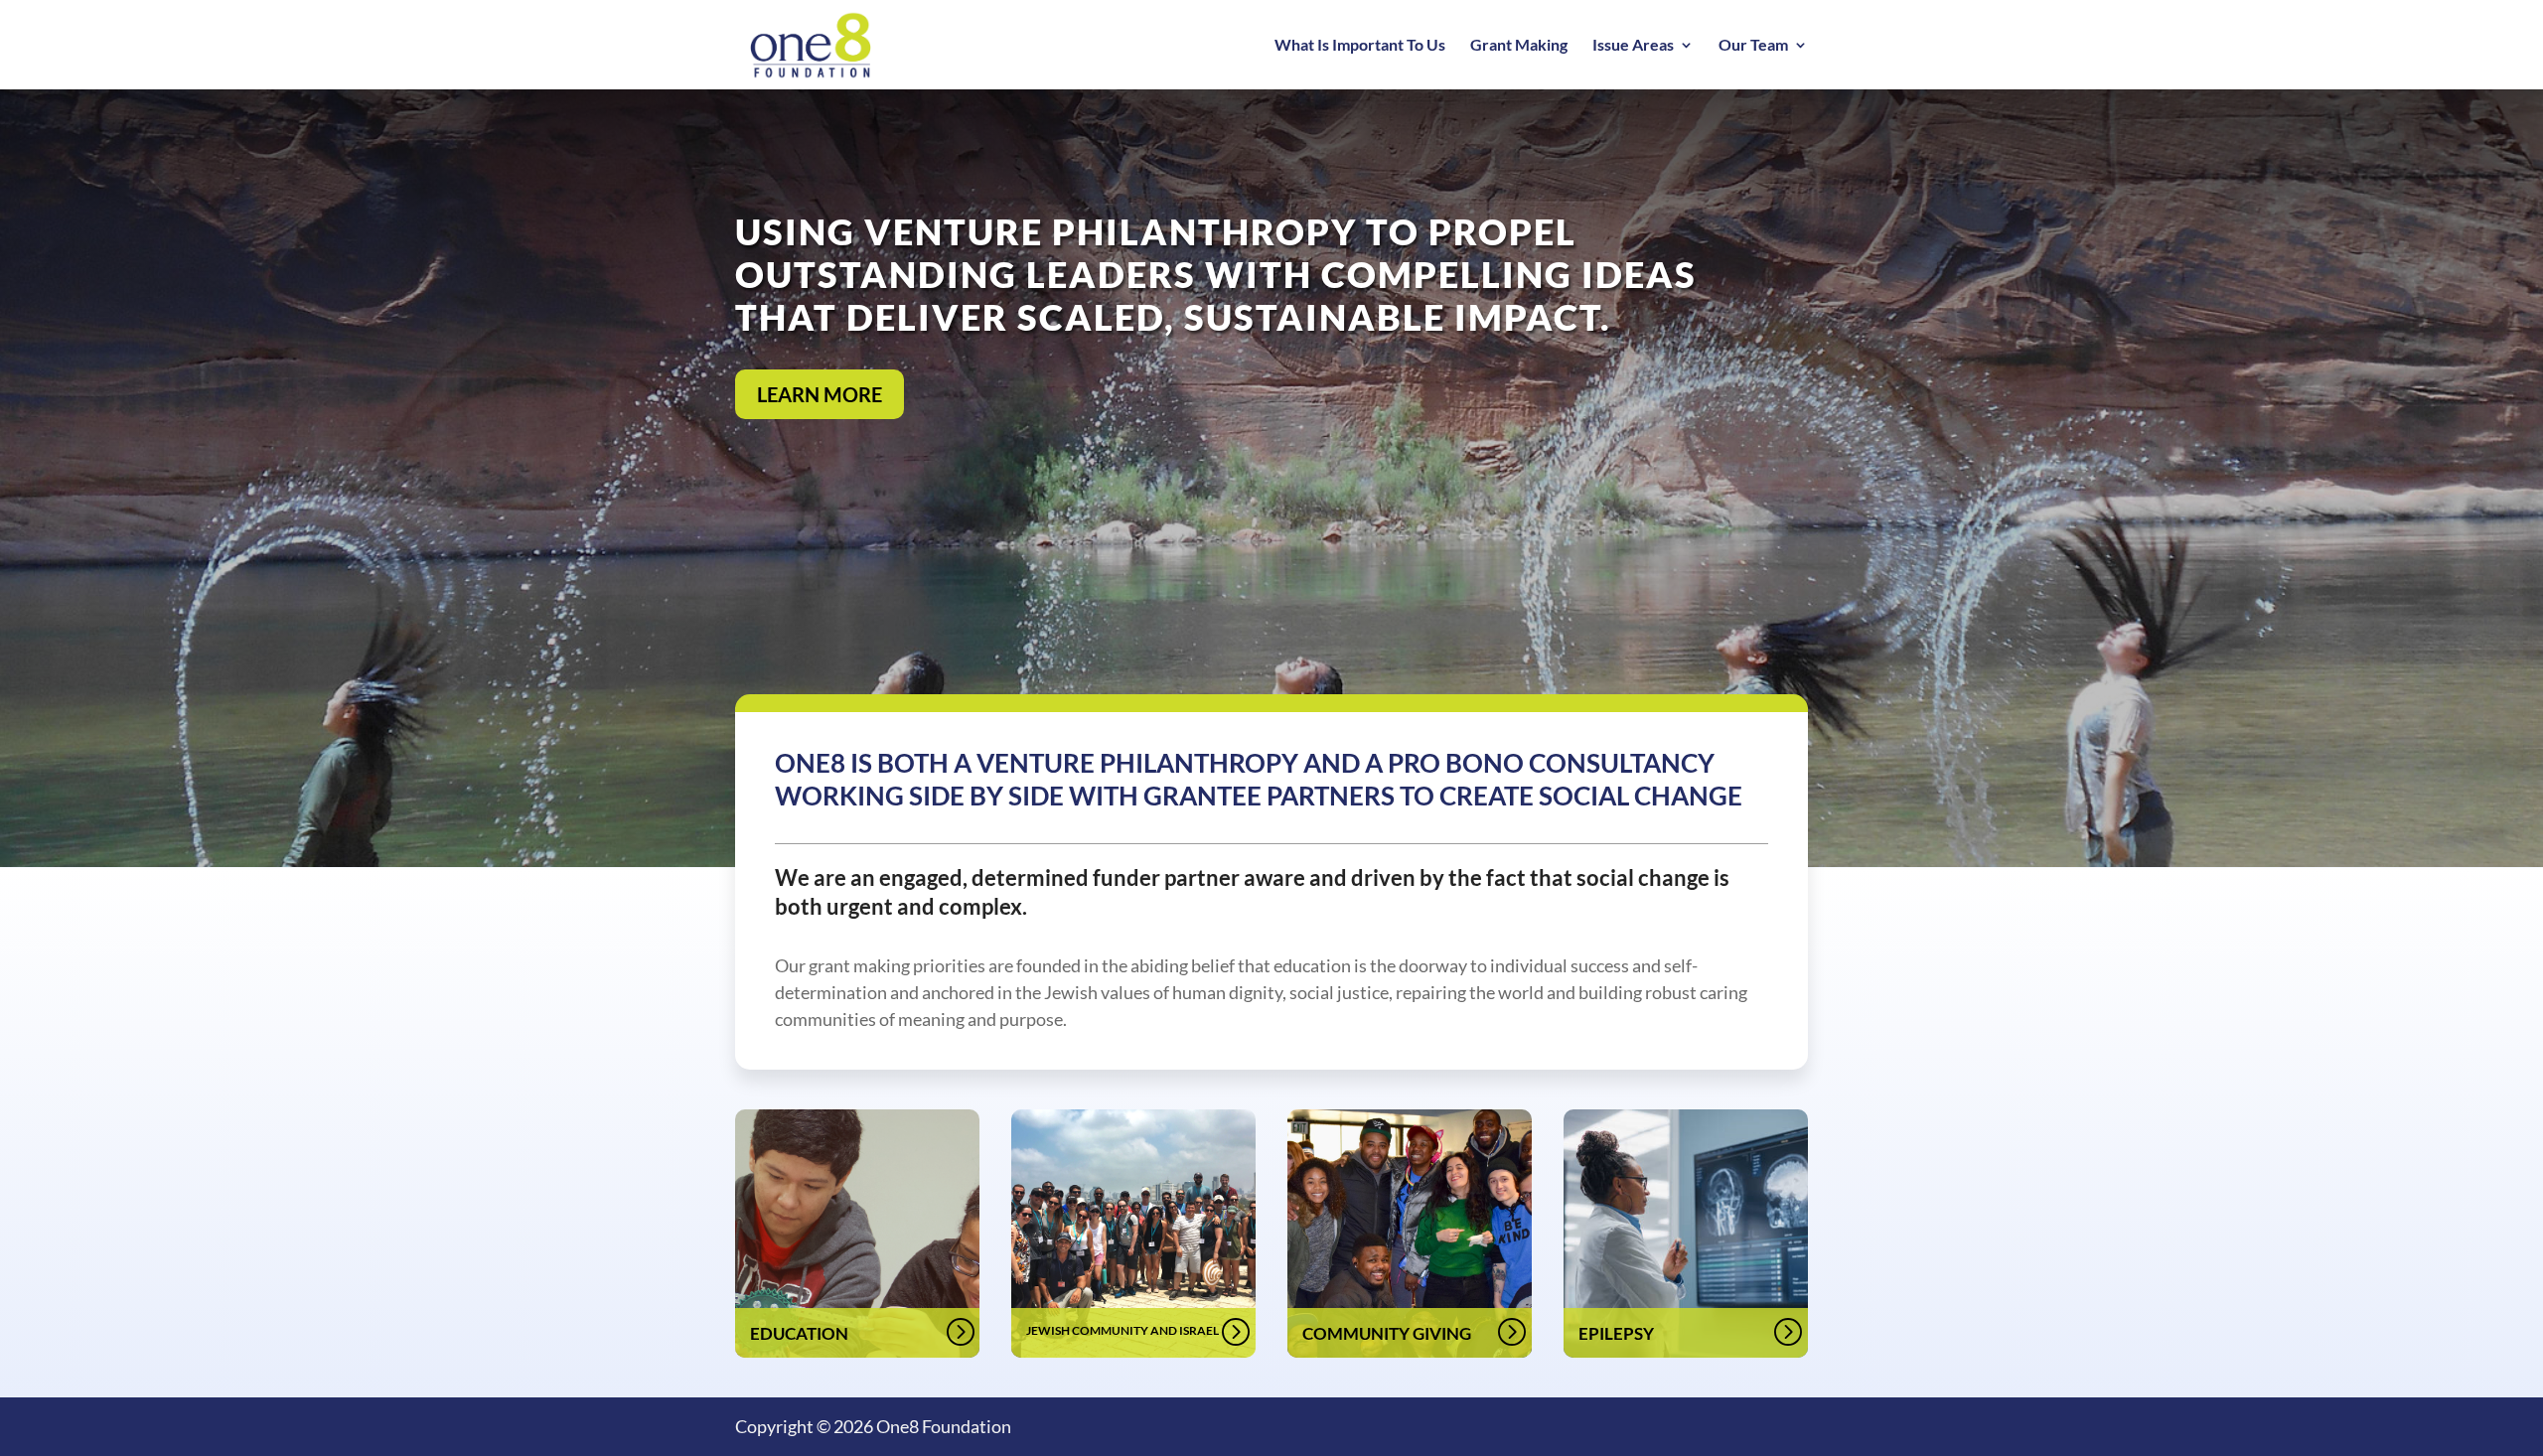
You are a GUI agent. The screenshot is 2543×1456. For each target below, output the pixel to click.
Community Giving (1387, 1333)
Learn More (820, 394)
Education (799, 1333)
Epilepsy (1616, 1333)
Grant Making (1519, 46)
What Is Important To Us (1360, 46)
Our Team (1753, 46)
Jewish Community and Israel (1122, 1330)
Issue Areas (1633, 46)
